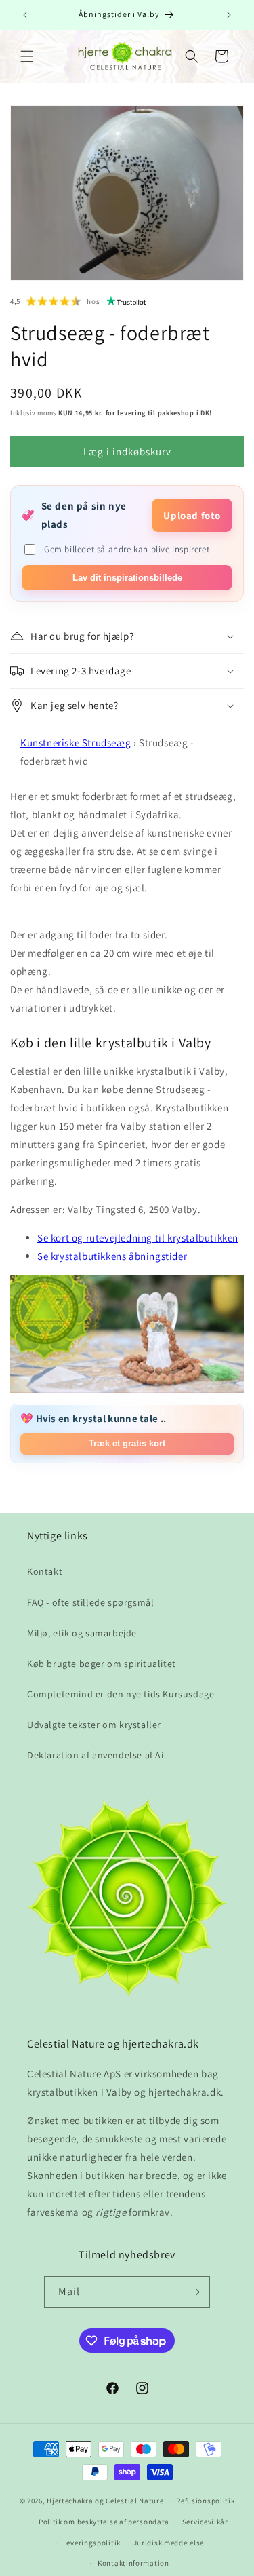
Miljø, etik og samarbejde (82, 1633)
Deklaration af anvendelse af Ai (96, 1755)
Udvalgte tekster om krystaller (94, 1725)
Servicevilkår (205, 2522)
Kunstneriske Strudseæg (76, 743)
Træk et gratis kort (127, 1443)
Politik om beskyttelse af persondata (104, 2522)
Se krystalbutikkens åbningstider (112, 1256)
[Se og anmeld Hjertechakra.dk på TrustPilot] (127, 301)
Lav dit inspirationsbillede (127, 578)
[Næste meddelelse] (229, 15)
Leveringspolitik (92, 2543)
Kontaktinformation (133, 2563)
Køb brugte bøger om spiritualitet (102, 1664)
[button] (27, 56)
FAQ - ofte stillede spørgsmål (90, 1602)
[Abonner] (194, 2292)
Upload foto (192, 515)
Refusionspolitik (205, 2501)
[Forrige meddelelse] (25, 15)
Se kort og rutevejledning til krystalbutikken (138, 1238)
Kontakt (45, 1571)
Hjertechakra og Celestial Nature (105, 2501)
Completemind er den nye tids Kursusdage (121, 1694)
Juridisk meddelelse (169, 2543)
